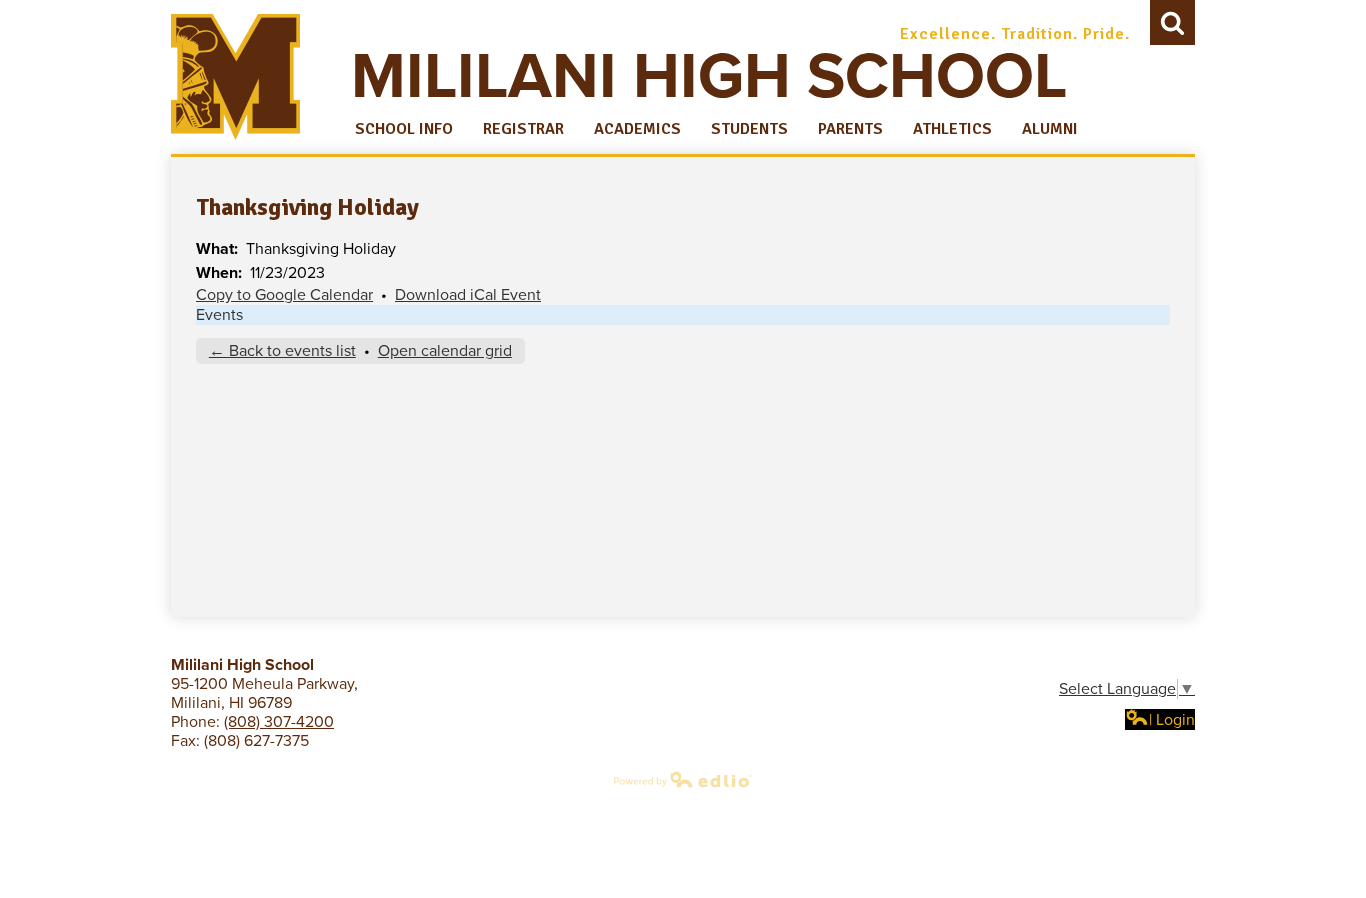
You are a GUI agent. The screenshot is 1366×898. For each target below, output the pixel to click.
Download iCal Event (468, 295)
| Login (1172, 720)
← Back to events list (282, 351)
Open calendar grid (445, 351)
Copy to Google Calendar (284, 295)
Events (219, 315)
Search (1172, 22)
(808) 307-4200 (279, 722)
